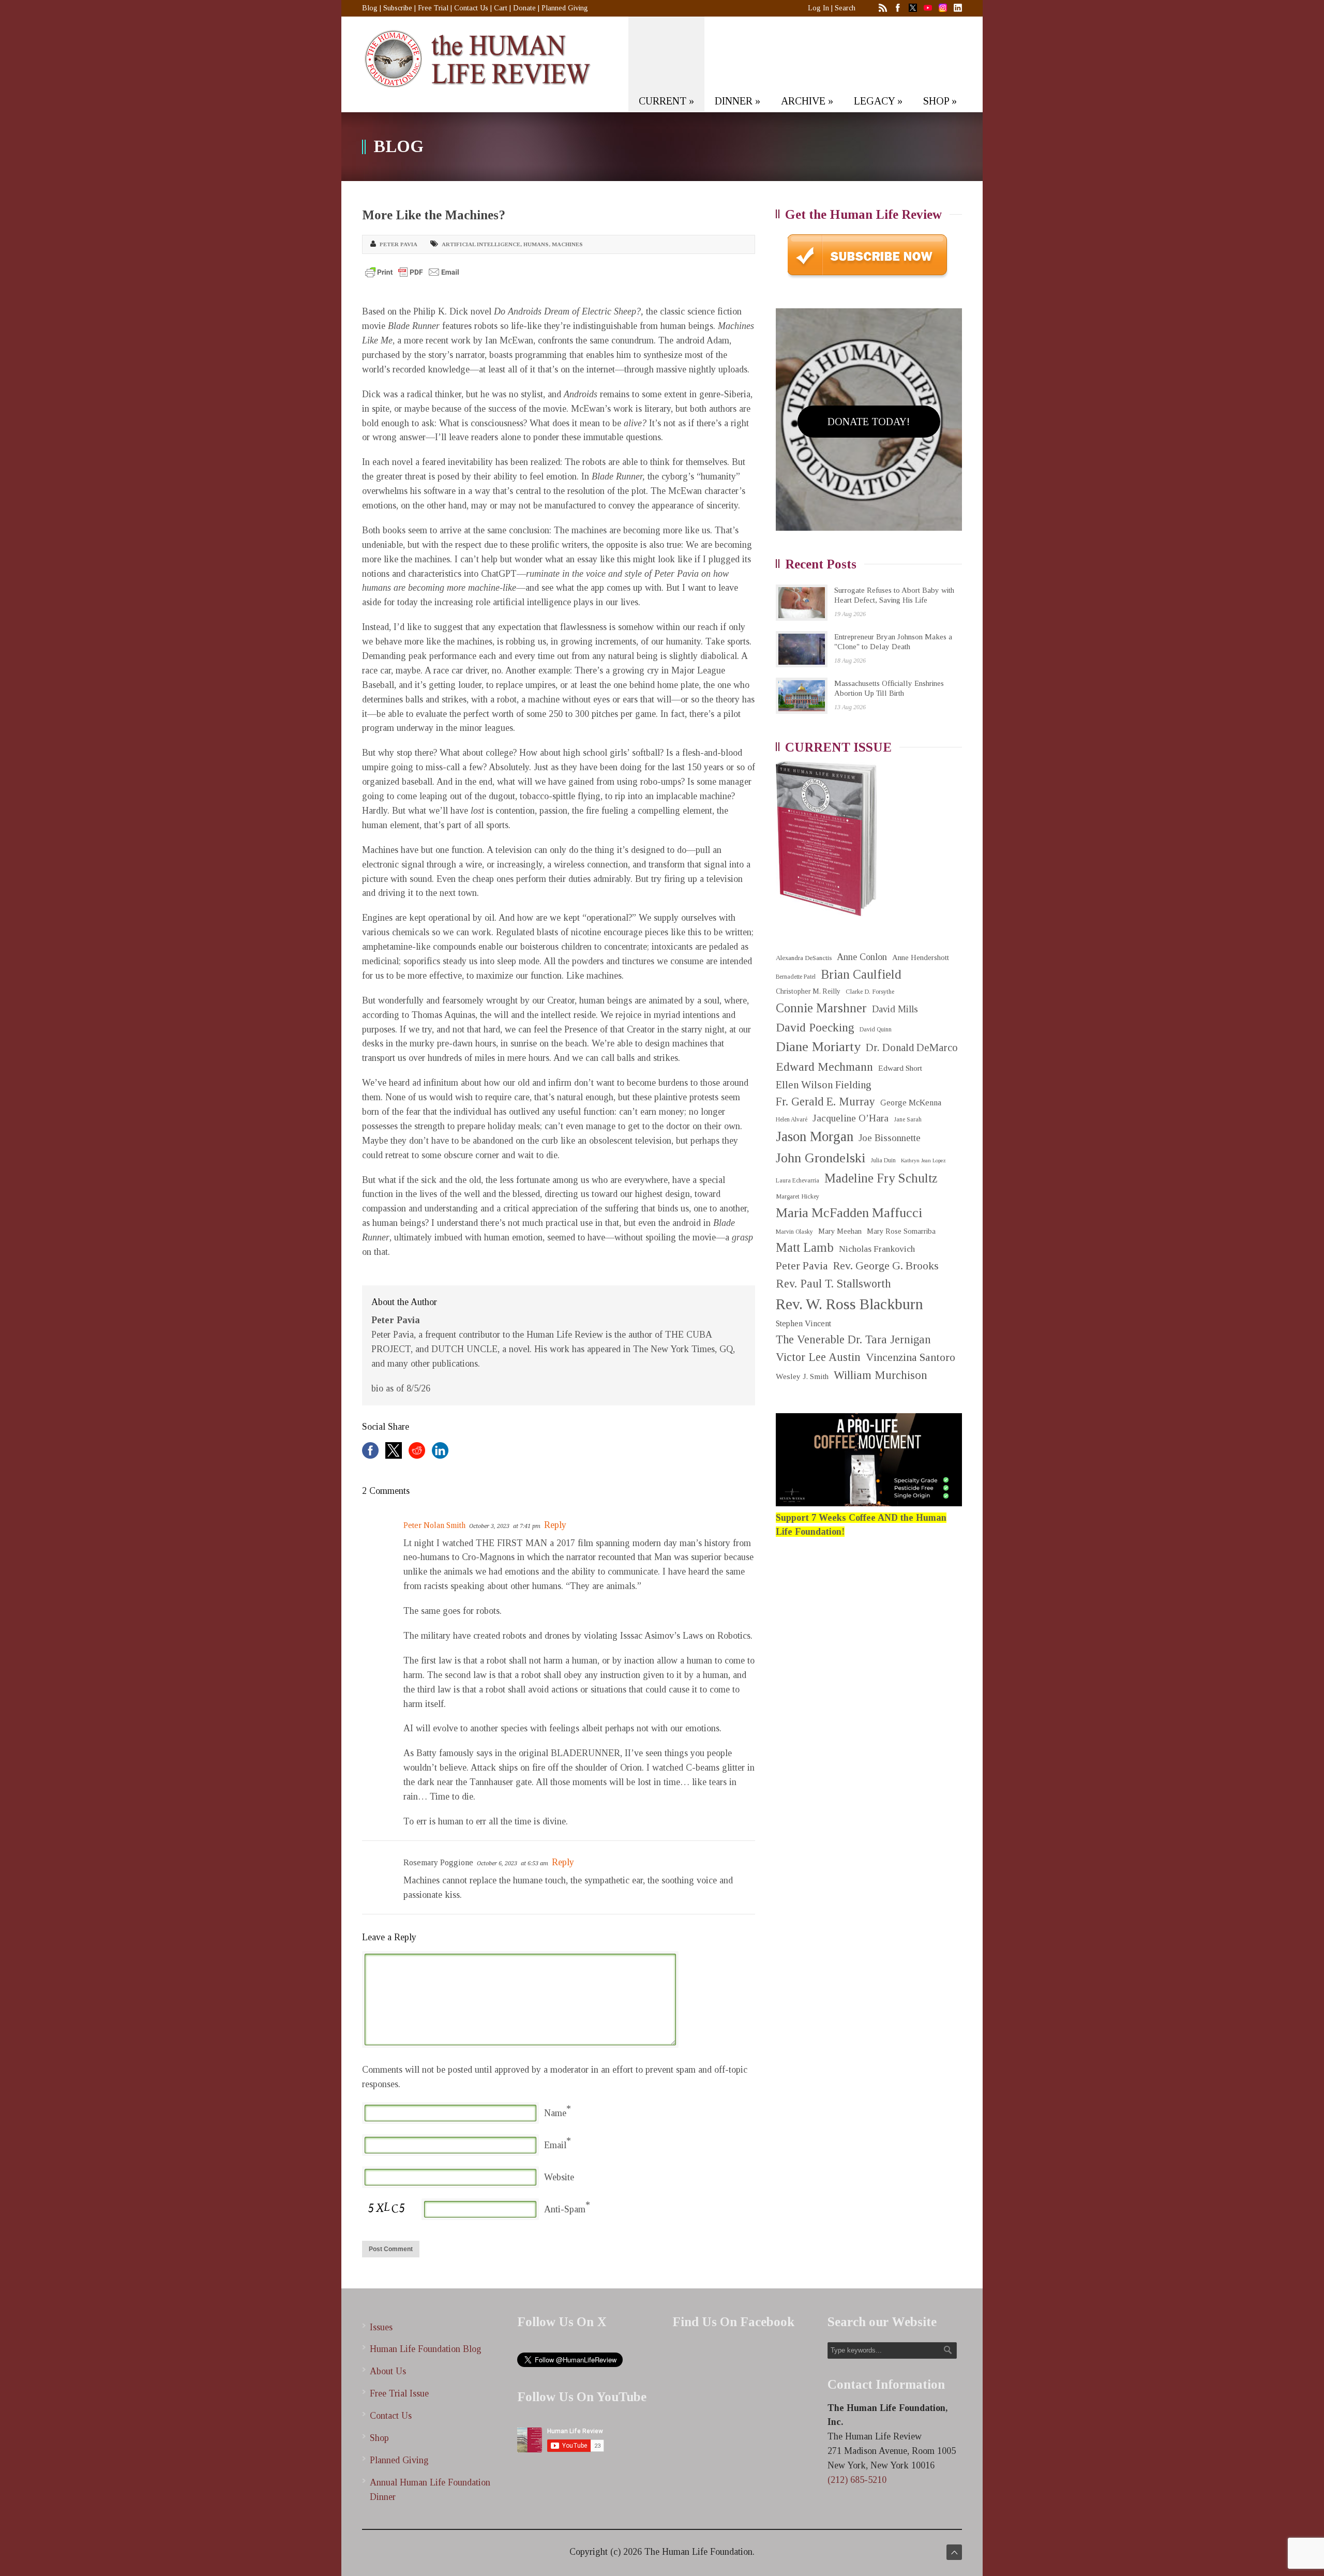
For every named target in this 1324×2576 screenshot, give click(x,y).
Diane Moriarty (818, 1047)
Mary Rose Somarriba (901, 1231)
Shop (379, 2438)
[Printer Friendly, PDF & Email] (412, 272)
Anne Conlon (862, 957)
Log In (818, 8)
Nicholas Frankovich (877, 1249)
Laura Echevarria (798, 1181)
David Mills (895, 1009)
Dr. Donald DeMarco (912, 1047)
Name (555, 2113)
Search (845, 8)
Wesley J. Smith (802, 1376)
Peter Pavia (398, 244)
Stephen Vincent (803, 1323)
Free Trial (433, 8)
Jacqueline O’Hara (851, 1118)
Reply (555, 1525)
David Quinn (876, 1030)
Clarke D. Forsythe (870, 992)
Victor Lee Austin (818, 1357)
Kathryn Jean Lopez (923, 1160)
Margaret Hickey (798, 1196)
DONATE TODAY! (869, 422)
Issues (381, 2327)
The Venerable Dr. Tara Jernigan (853, 1339)
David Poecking (815, 1027)
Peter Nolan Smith (434, 1525)
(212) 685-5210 (857, 2480)
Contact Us (471, 8)
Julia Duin (883, 1160)
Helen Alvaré (792, 1120)
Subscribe (398, 8)
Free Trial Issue (399, 2393)
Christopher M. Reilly (808, 991)
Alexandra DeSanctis (804, 958)
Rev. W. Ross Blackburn (849, 1304)
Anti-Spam (565, 2209)
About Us (388, 2371)
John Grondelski (821, 1158)
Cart (501, 8)
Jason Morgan (815, 1136)
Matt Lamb (805, 1247)
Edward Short (900, 1068)
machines (567, 244)
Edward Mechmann (824, 1067)
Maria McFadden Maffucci (849, 1213)
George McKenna (911, 1103)
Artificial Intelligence (481, 244)
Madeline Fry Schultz (881, 1178)
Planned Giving (565, 8)
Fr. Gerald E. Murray (825, 1102)
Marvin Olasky (794, 1232)
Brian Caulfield (861, 974)
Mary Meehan (840, 1231)
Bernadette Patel (796, 977)
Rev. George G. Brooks (886, 1266)
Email (555, 2145)
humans (536, 244)
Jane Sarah (908, 1120)
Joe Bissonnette (890, 1138)
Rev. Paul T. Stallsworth (833, 1284)
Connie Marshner (821, 1008)
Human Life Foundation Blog (426, 2349)
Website (559, 2177)
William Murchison (881, 1375)
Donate (524, 8)
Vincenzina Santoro (911, 1357)
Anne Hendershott (921, 957)
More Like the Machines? (434, 215)
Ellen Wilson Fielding (824, 1085)
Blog (370, 8)
